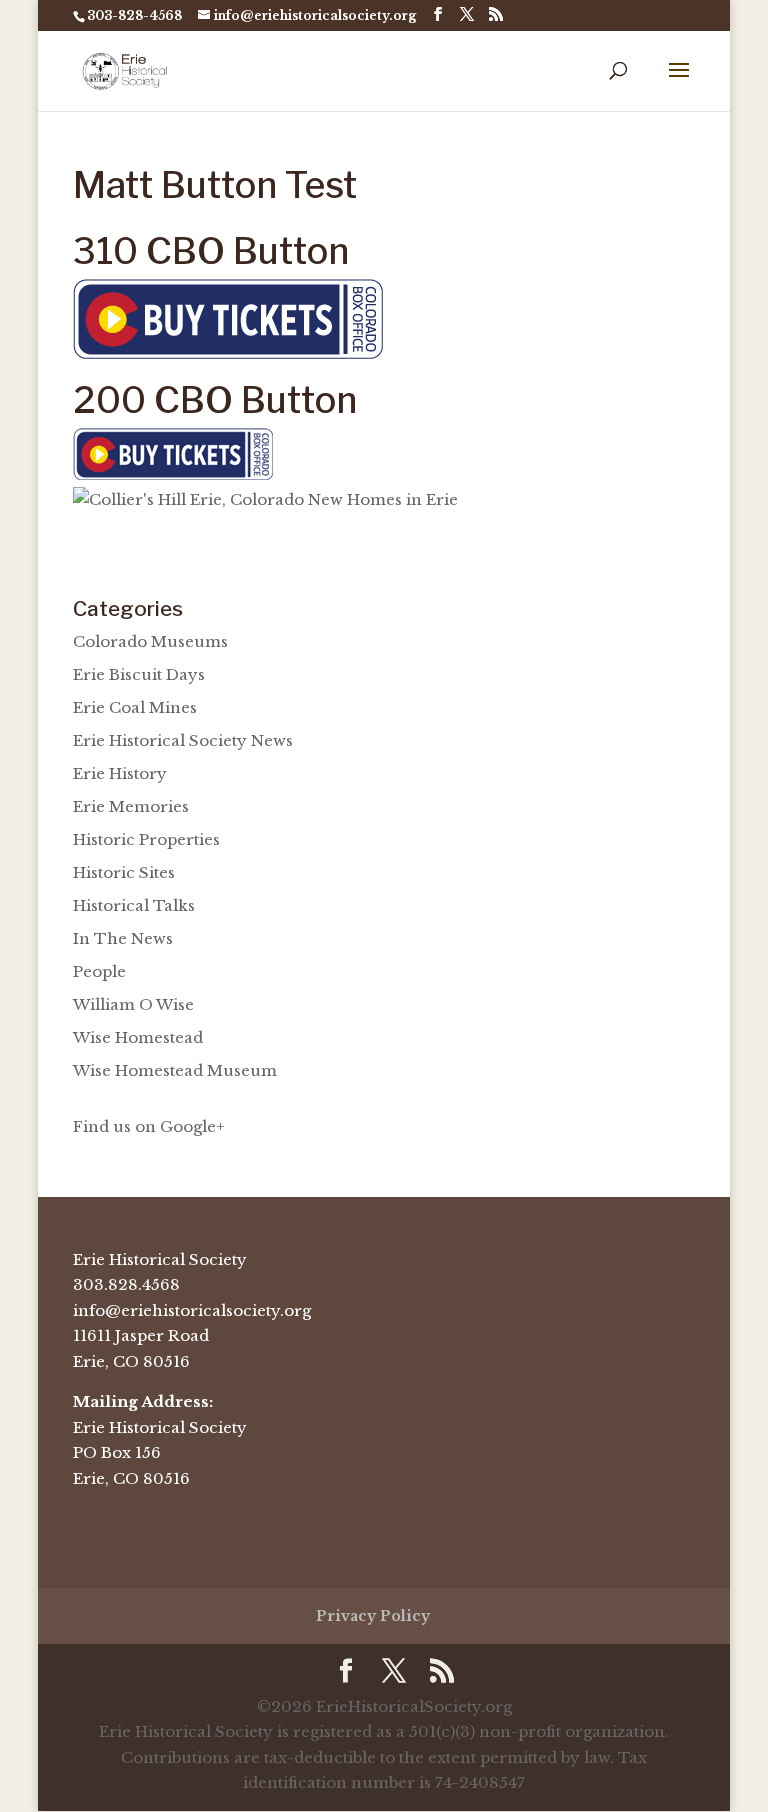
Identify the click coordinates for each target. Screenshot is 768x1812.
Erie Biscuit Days (139, 674)
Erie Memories (131, 806)
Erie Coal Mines (135, 707)
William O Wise (133, 1004)
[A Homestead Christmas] (228, 353)
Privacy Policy (373, 1616)
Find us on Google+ (149, 1126)
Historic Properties (146, 839)
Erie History (120, 773)
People (99, 971)
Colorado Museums (150, 641)
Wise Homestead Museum (175, 1070)
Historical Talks (134, 905)
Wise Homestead (138, 1037)
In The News (123, 938)
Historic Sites (124, 872)
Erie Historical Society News (183, 740)
